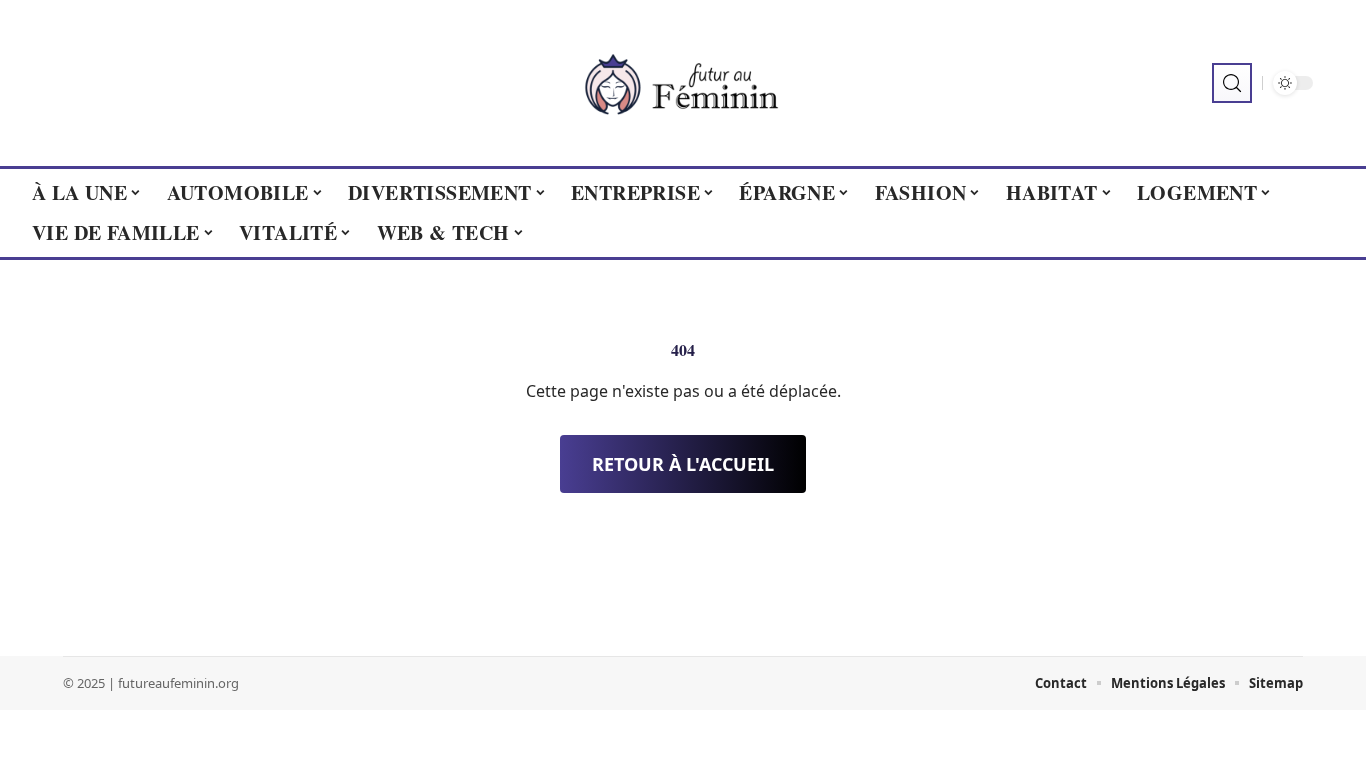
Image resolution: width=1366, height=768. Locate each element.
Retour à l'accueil (683, 464)
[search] (1232, 83)
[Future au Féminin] (683, 83)
